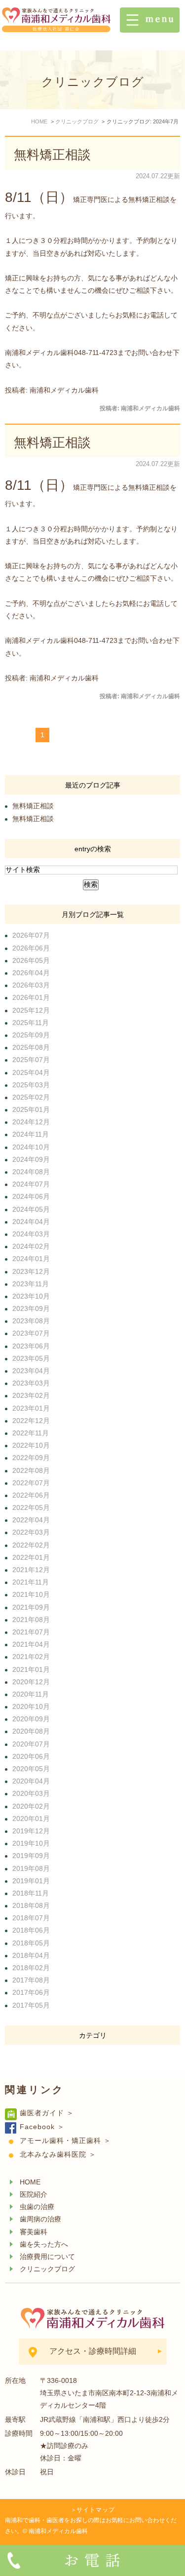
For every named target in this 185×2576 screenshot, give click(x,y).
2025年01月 (31, 1110)
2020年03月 (31, 1793)
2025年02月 (31, 1097)
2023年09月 (31, 1308)
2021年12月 (31, 1570)
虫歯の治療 (37, 2207)
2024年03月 (31, 1234)
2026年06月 (31, 948)
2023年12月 (31, 1271)
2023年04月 (31, 1371)
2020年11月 (31, 1694)
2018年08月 (31, 1905)
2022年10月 (31, 1445)
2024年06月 (31, 1196)
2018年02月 (31, 1968)
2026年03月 (31, 985)
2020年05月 (31, 1769)
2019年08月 (31, 1868)
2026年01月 (31, 997)
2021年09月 (31, 1607)
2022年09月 (31, 1458)
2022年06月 (31, 1495)
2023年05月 (31, 1358)
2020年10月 (31, 1706)
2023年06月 (31, 1346)
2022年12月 (31, 1421)
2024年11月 (31, 1134)
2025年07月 (31, 1060)
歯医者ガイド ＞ (47, 2113)
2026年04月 (31, 973)
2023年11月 (31, 1284)
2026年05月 (31, 960)
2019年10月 (31, 1843)
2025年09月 (31, 1035)
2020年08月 (31, 1731)
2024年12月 (31, 1122)
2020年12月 (31, 1682)
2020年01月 (31, 1819)
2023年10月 (31, 1296)
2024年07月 (31, 1184)
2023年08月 (31, 1321)
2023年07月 (31, 1333)
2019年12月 (31, 1831)
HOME (30, 2182)
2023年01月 (31, 1408)
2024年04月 (31, 1222)
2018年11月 (31, 1893)
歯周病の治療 (40, 2219)
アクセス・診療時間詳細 (93, 2351)
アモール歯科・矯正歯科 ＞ (65, 2140)
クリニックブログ (47, 2269)
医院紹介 (34, 2194)
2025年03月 (31, 1085)
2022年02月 (31, 1545)
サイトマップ (96, 2510)
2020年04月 (31, 1781)
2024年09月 (31, 1159)
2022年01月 (31, 1557)
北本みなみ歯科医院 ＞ (58, 2154)
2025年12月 (31, 1010)
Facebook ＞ (42, 2127)
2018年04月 (31, 1955)
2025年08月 (31, 1047)
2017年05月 (31, 2005)
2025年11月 (31, 1023)
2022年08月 (31, 1470)
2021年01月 (31, 1669)
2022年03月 (31, 1532)
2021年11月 (31, 1582)
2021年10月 (31, 1594)
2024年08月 (31, 1172)
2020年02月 (31, 1806)
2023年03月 (31, 1383)
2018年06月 (31, 1930)
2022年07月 (31, 1483)
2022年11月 (31, 1433)
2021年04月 (31, 1644)
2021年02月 (31, 1657)
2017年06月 (31, 1992)
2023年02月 (31, 1395)
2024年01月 (31, 1259)
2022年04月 (31, 1520)
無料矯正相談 (52, 155)
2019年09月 (31, 1856)
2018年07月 (31, 1918)
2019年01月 (31, 1881)
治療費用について (47, 2257)
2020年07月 (31, 1744)
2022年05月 (31, 1507)
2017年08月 (31, 1980)
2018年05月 (31, 1943)
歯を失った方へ (44, 2244)
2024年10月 (31, 1147)
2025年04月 (31, 1072)
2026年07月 (31, 935)
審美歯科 (34, 2232)
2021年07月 (31, 1632)
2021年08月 (31, 1620)
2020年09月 (31, 1719)
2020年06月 (31, 1756)
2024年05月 (31, 1209)
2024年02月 (31, 1246)
